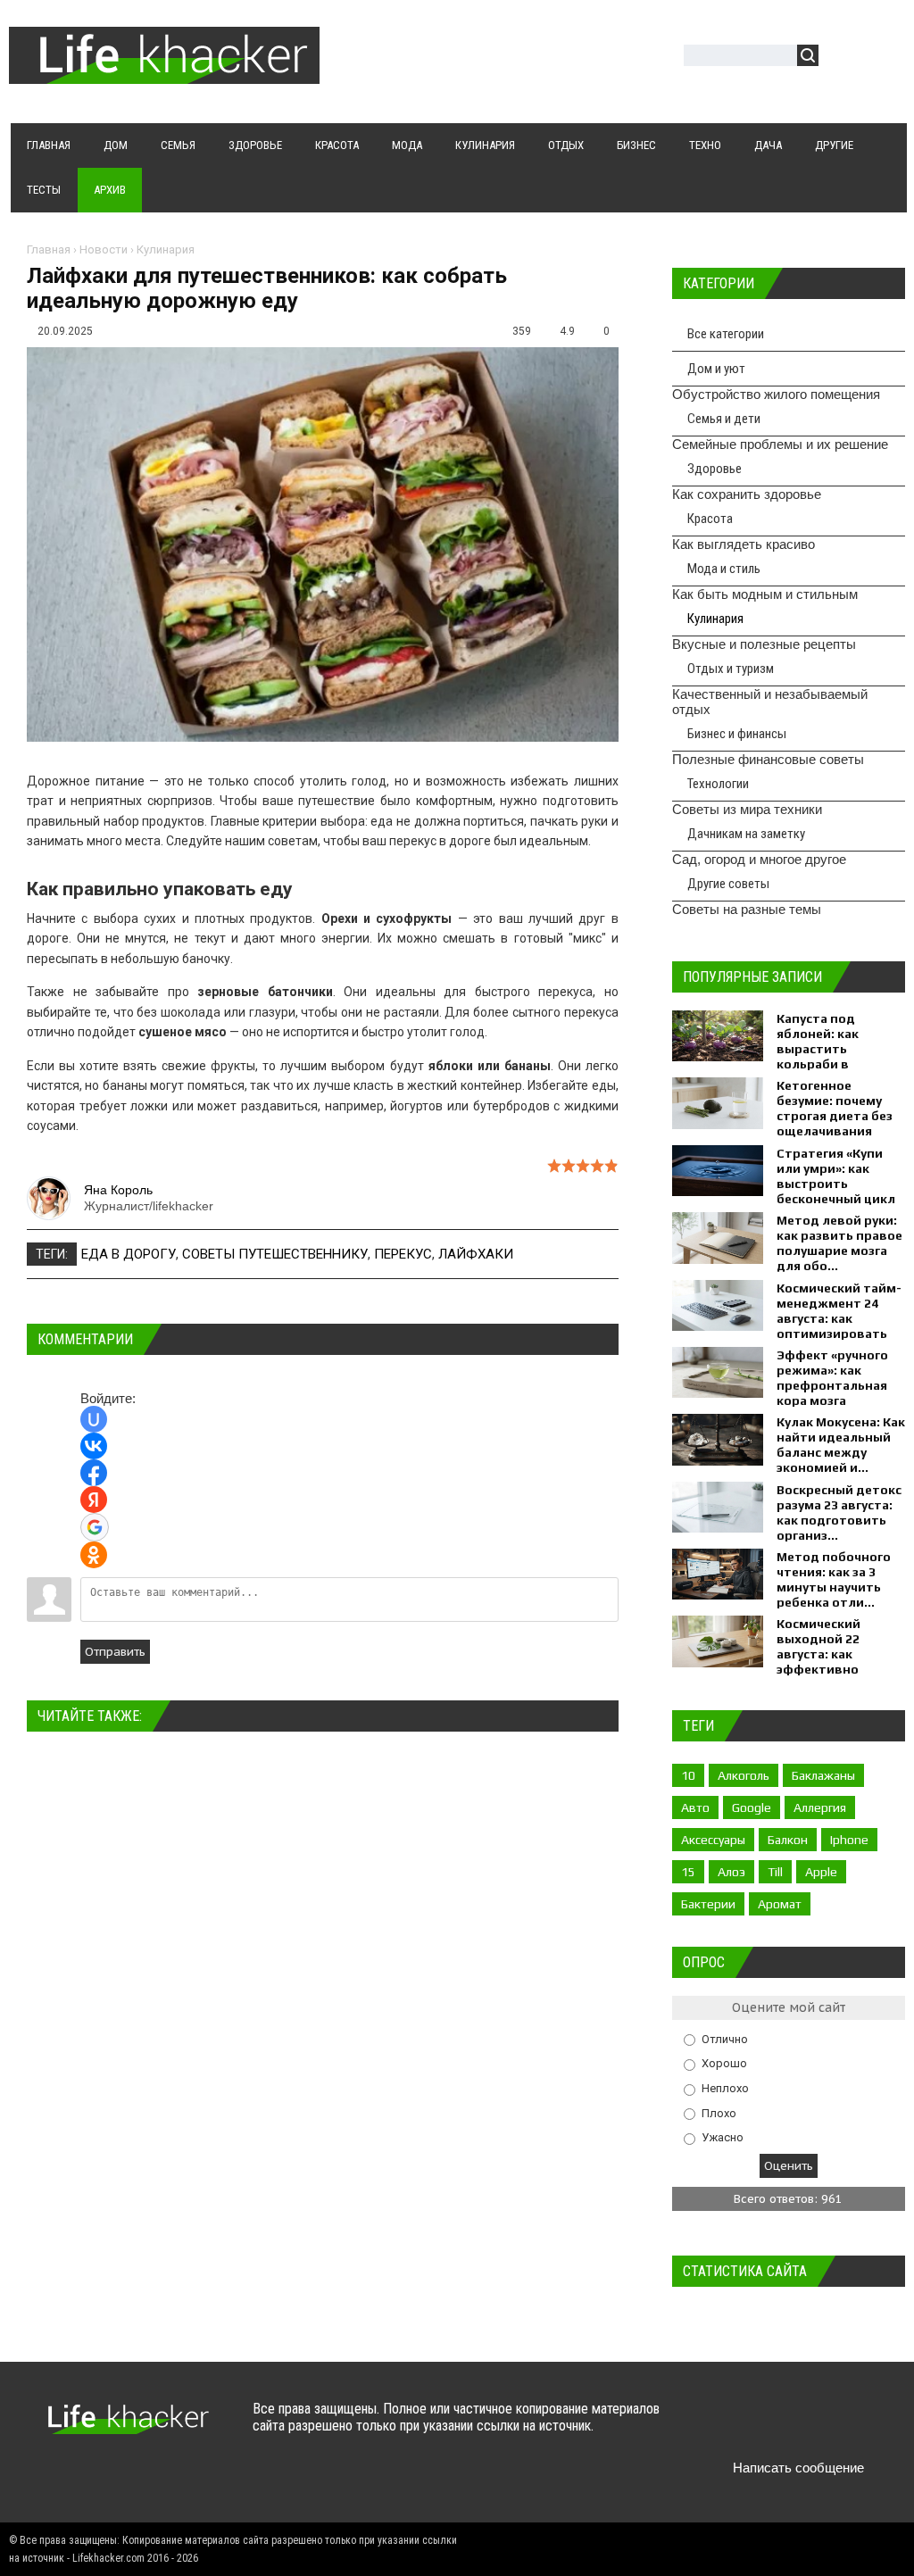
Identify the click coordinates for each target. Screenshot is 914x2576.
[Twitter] (748, 2426)
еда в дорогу (129, 1254)
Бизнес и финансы (737, 734)
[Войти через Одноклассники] (94, 1555)
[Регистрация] (884, 58)
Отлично (725, 2038)
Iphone (849, 1840)
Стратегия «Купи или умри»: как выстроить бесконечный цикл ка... (836, 1184)
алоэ (731, 1872)
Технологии (718, 784)
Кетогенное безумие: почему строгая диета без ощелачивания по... (835, 1116)
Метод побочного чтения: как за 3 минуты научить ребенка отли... (834, 1579)
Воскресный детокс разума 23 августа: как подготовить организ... (839, 1512)
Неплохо (725, 2088)
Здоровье (715, 469)
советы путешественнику (275, 1254)
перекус (403, 1254)
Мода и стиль (724, 569)
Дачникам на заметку (746, 834)
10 (688, 1775)
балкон (788, 1840)
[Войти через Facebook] (94, 1473)
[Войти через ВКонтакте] (94, 1446)
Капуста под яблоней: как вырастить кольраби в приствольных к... (834, 1049)
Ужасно (723, 2137)
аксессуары (713, 1840)
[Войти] (842, 58)
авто (695, 1807)
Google (752, 1807)
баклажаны (823, 1775)
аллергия (820, 1807)
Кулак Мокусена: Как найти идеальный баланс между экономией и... (841, 1445)
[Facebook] (783, 2426)
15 (688, 1872)
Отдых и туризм (731, 669)
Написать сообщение (798, 2468)
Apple (821, 1872)
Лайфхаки (476, 1254)
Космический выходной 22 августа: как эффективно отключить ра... (827, 1654)
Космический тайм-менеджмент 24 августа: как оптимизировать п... (839, 1318)
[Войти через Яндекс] (94, 1500)
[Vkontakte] (714, 2426)
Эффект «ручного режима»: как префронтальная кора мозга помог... (832, 1385)
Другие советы (728, 884)
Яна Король (118, 1190)
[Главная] (164, 73)
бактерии (708, 1904)
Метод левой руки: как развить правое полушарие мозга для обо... (839, 1243)
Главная (49, 249)
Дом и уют (716, 369)
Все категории (726, 334)
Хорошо (724, 2063)
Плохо (719, 2112)
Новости (104, 249)
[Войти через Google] (95, 1527)
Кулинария (166, 249)
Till (775, 1872)
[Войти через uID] (94, 1419)
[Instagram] (853, 2426)
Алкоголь (744, 1775)
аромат (780, 1904)
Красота (710, 519)
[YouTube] (818, 2426)
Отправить (115, 1652)
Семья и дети (724, 419)
